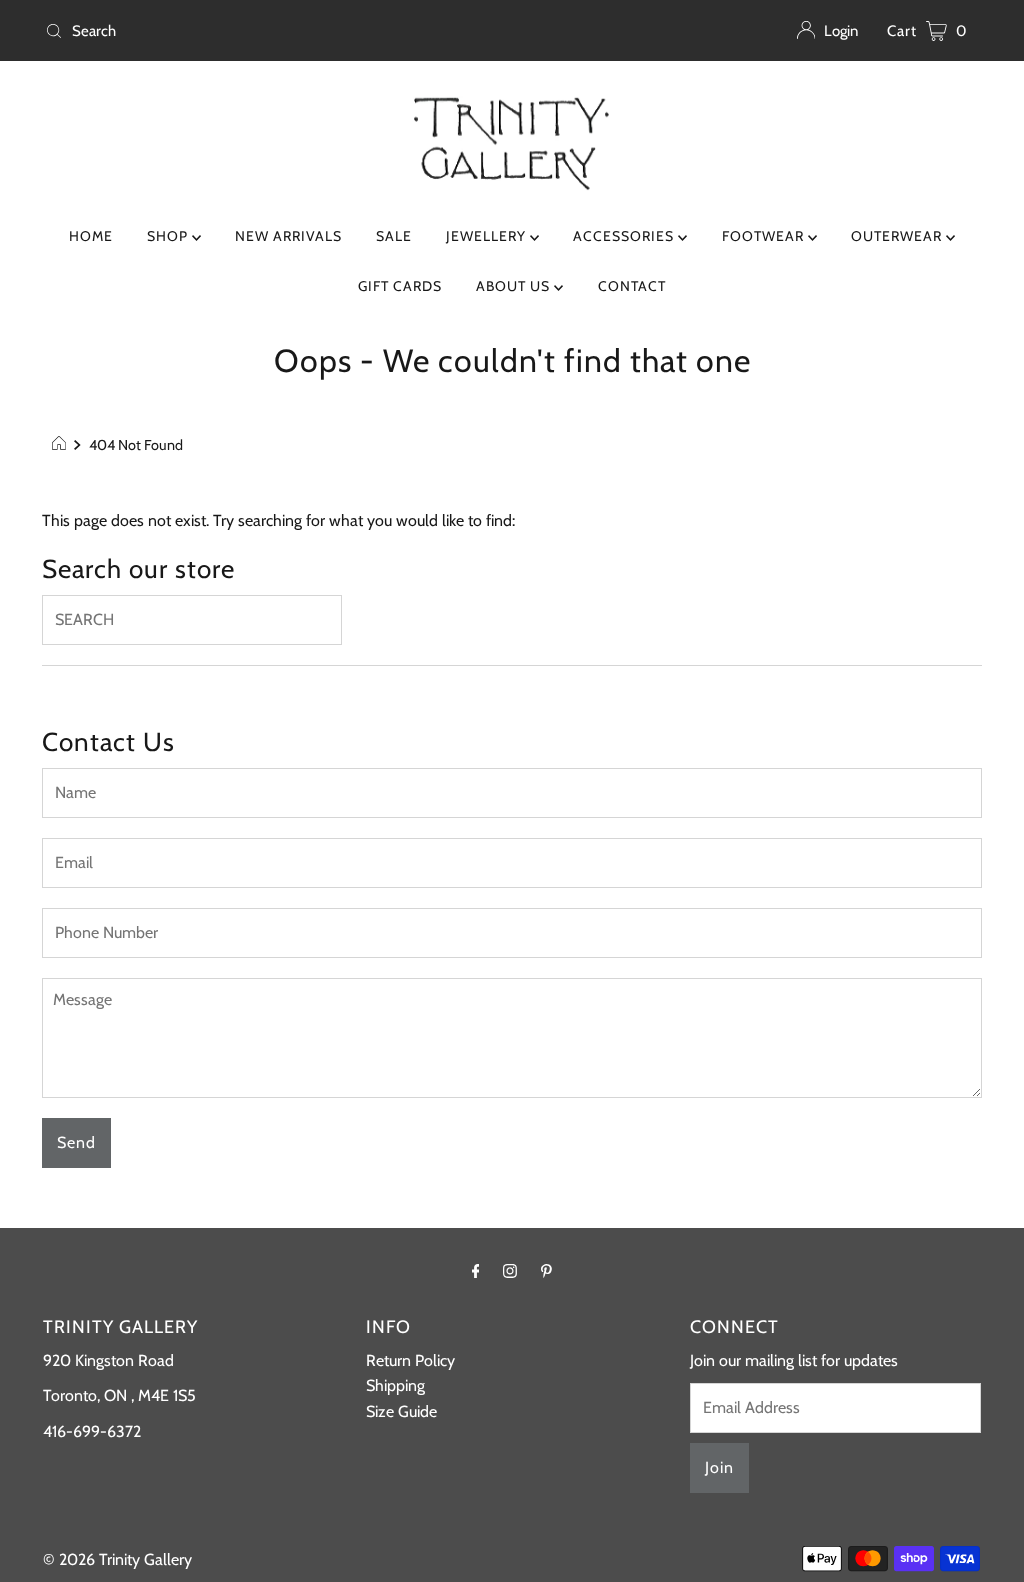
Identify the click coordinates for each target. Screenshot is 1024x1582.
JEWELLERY (488, 236)
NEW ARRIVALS (288, 236)
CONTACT (632, 286)
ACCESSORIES (625, 236)
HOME (91, 236)
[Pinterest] (546, 1271)
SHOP (169, 236)
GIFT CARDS (400, 286)
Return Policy (410, 1360)
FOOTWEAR (765, 236)
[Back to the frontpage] (61, 445)
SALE (394, 236)
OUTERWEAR (898, 236)
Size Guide (401, 1411)
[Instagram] (510, 1271)
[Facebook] (476, 1271)
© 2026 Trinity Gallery (117, 1559)
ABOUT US (515, 286)
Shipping (395, 1385)
